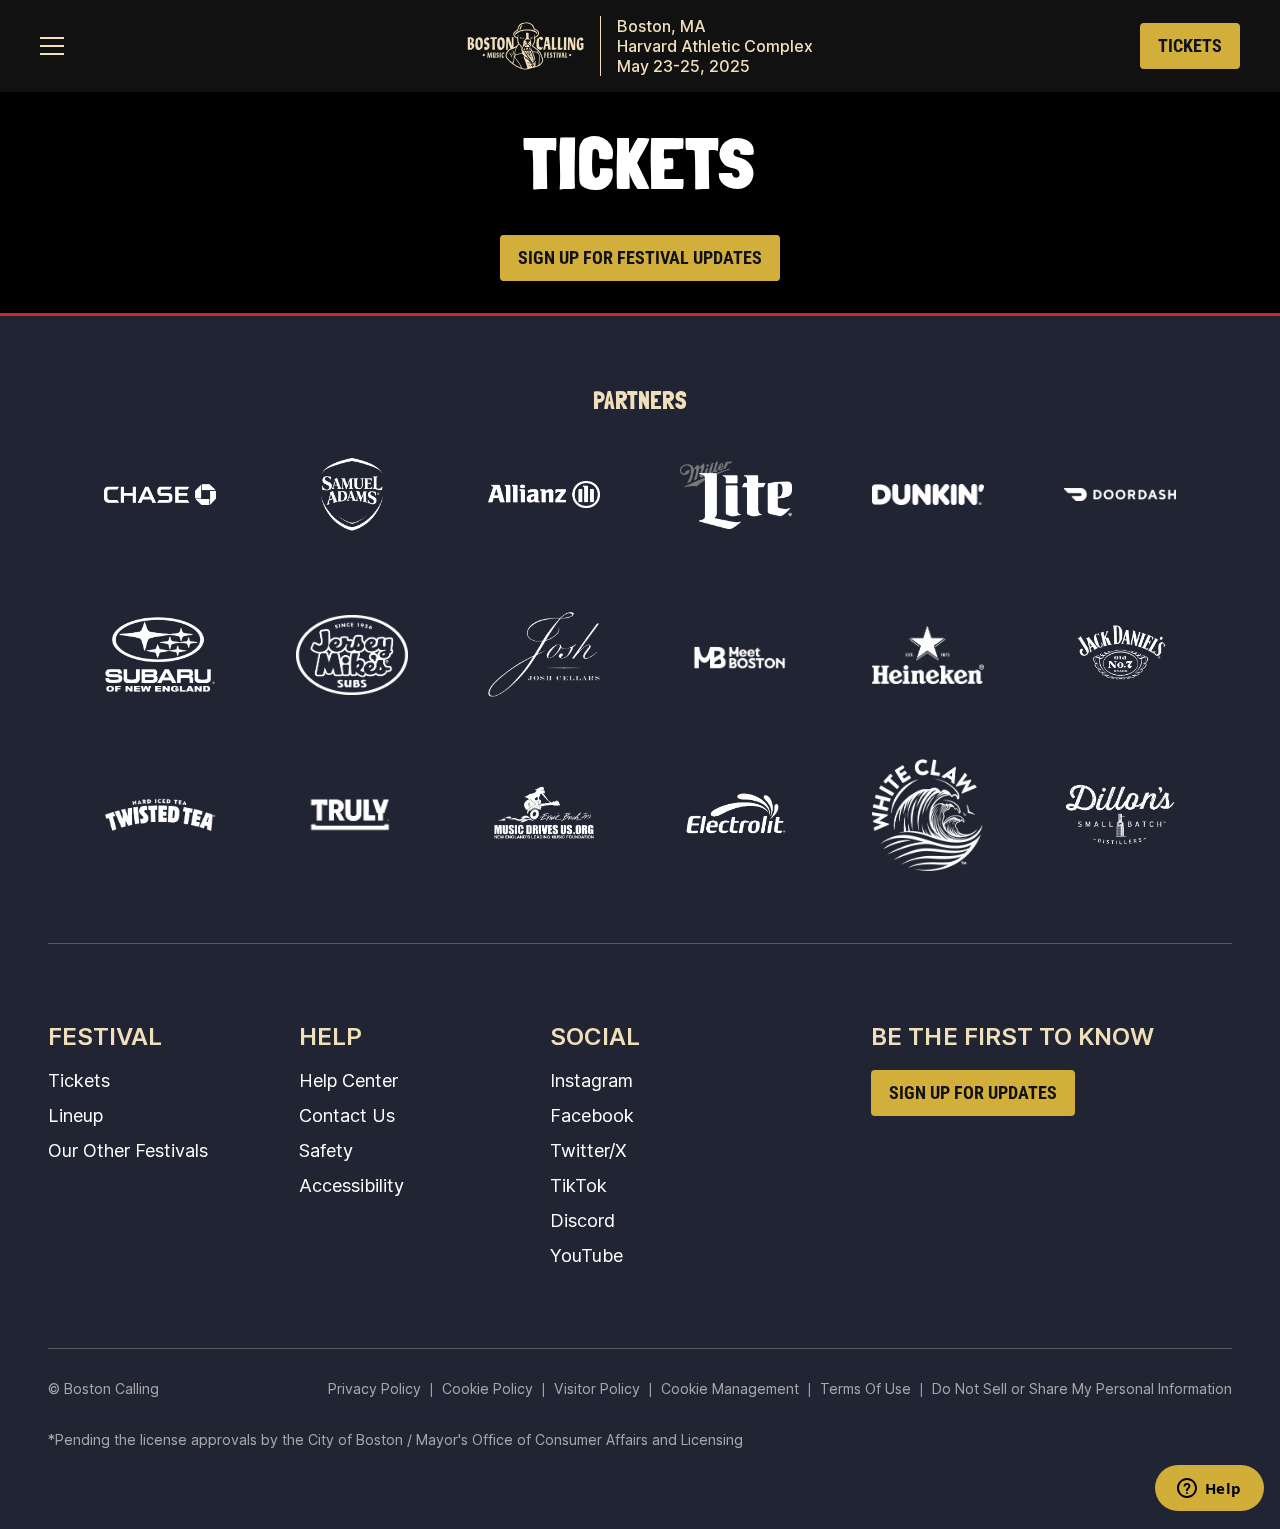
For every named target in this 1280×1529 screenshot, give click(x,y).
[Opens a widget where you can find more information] (1209, 1490)
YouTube (586, 1255)
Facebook (592, 1115)
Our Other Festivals (128, 1150)
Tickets (79, 1080)
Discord (582, 1220)
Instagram (591, 1080)
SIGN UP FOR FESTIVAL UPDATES (640, 257)
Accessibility (351, 1185)
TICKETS (1190, 45)
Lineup (75, 1115)
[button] (52, 46)
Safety (326, 1150)
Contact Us (347, 1115)
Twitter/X (588, 1150)
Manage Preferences (730, 1388)
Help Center (348, 1080)
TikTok (578, 1185)
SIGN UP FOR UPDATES (973, 1092)
